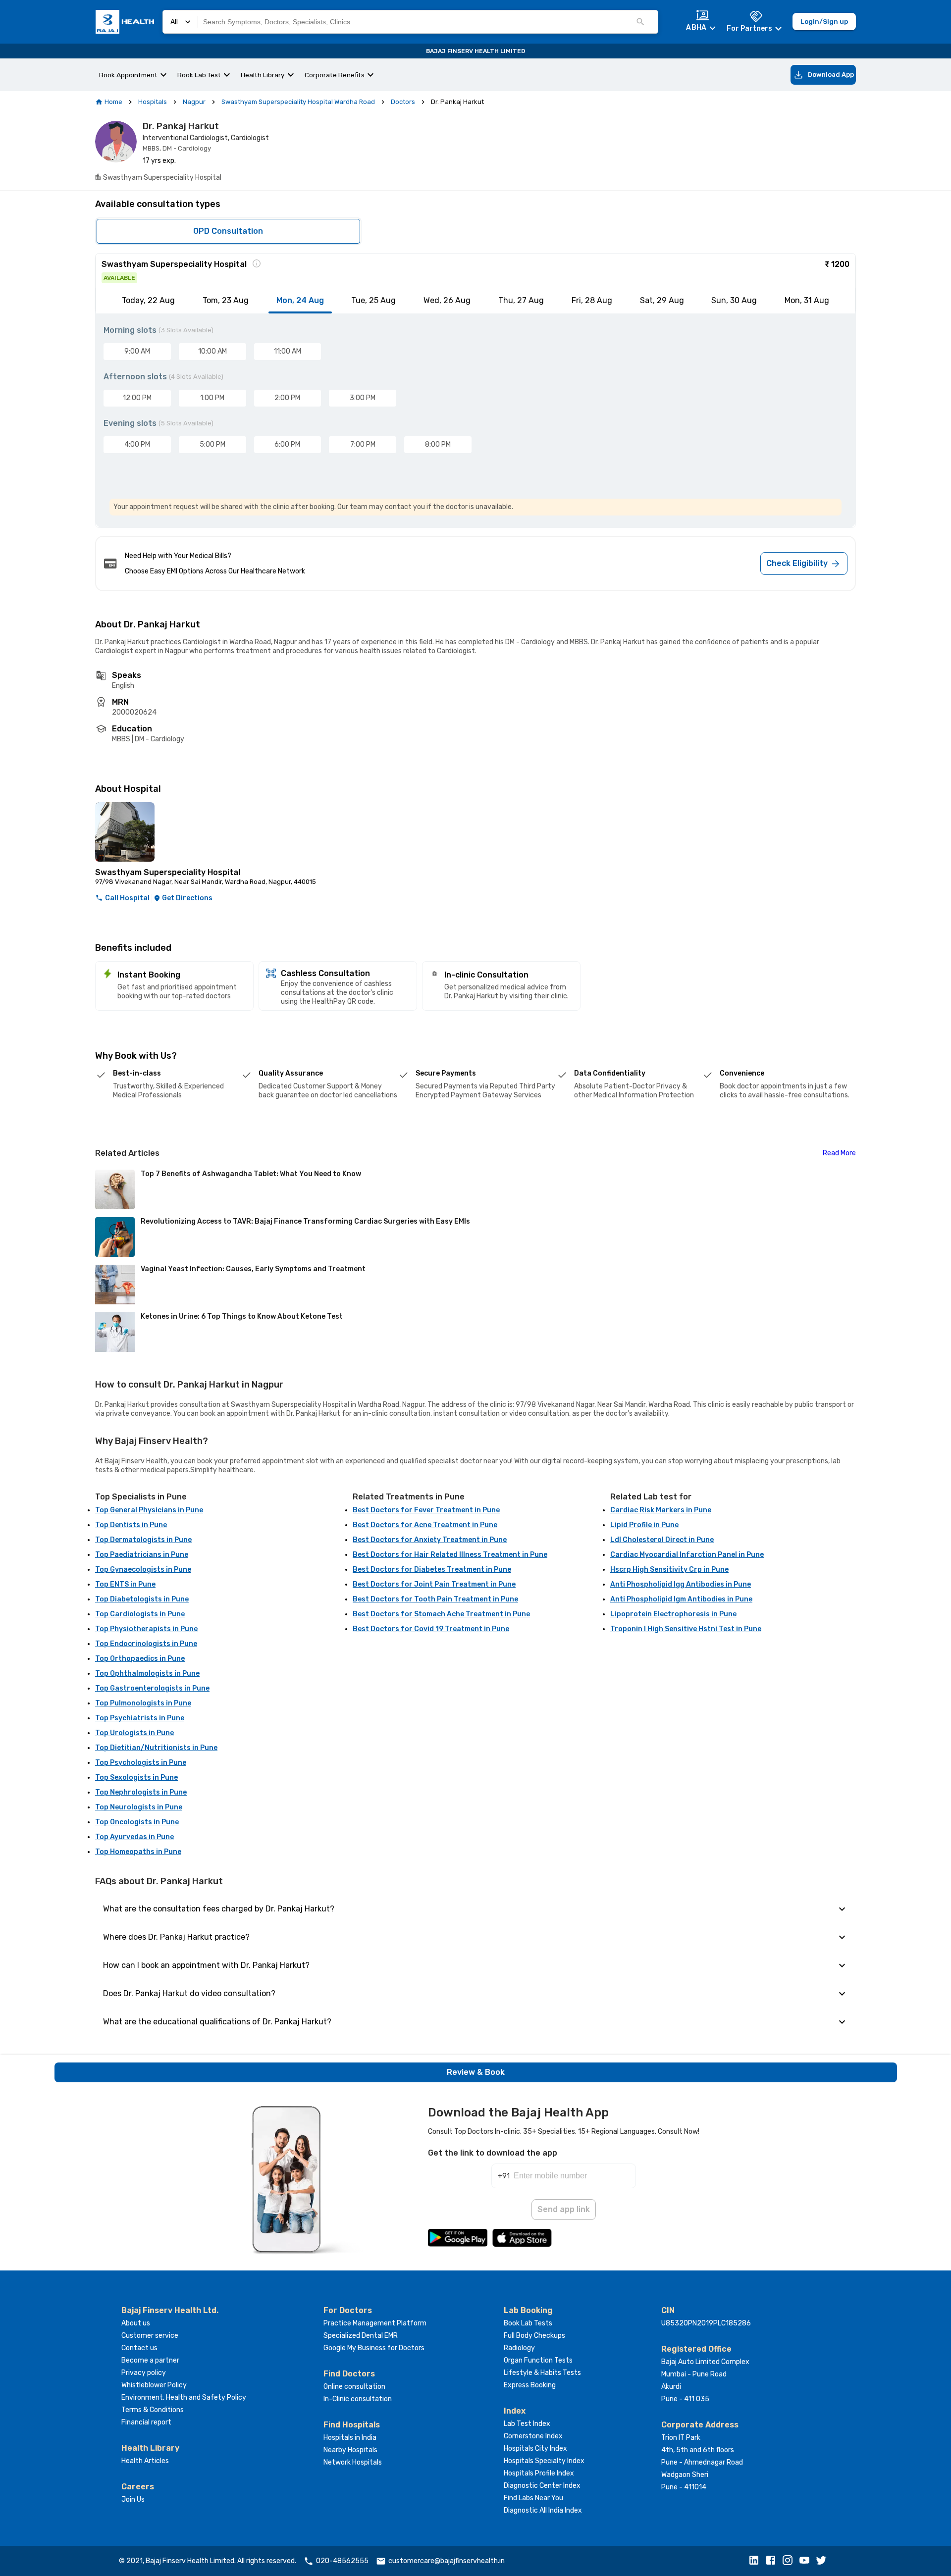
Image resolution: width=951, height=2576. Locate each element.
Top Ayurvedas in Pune (134, 1837)
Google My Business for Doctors (374, 2348)
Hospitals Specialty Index (544, 2461)
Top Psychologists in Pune (141, 1763)
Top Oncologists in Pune (137, 1822)
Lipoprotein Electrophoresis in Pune (673, 1614)
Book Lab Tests (528, 2323)
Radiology (519, 2348)
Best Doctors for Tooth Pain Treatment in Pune (435, 1599)
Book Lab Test (199, 75)
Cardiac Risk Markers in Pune (661, 1510)
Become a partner (150, 2360)
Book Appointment (128, 75)
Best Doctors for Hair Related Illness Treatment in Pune (450, 1555)
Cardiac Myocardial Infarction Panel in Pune (687, 1555)
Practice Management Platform (375, 2323)
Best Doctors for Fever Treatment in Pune (426, 1510)
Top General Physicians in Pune (149, 1510)
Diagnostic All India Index (543, 2510)
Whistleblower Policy (154, 2385)
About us (136, 2323)
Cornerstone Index (533, 2436)
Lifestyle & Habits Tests (542, 2373)
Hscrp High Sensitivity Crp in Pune (669, 1570)
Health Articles (145, 2461)
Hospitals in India (350, 2438)
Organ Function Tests (538, 2360)
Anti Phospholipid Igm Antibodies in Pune (681, 1599)
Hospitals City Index (535, 2448)
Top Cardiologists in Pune (140, 1614)
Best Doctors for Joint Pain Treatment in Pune (434, 1584)
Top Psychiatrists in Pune (140, 1718)
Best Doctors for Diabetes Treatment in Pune (432, 1570)
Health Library (263, 75)
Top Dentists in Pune (131, 1525)
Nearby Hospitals (350, 2450)
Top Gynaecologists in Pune (143, 1570)
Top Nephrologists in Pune (141, 1792)
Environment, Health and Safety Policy (184, 2397)
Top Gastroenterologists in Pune (152, 1688)
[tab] (148, 301)
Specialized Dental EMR (361, 2336)
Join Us (133, 2499)
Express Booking (530, 2385)
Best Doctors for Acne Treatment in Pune (425, 1525)
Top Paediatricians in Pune (142, 1555)
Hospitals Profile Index (539, 2473)
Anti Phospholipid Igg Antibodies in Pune (681, 1584)
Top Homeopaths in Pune (138, 1852)
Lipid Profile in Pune (644, 1525)
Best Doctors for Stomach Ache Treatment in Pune (441, 1614)
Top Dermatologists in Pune (143, 1540)
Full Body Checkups (534, 2336)
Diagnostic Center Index (542, 2486)
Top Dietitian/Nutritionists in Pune (156, 1748)
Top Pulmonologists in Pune (143, 1703)
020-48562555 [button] (342, 2561)
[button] (756, 2561)
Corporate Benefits (335, 75)
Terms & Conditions (153, 2410)
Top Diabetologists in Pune (142, 1599)
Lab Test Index (527, 2424)
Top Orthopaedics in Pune (140, 1659)
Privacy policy (144, 2373)
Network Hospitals (353, 2462)
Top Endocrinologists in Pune (146, 1644)
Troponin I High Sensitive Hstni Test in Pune (686, 1629)
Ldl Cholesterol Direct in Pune (662, 1540)
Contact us (139, 2348)
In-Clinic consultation (358, 2399)
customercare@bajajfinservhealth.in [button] (447, 2561)
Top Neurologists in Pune (139, 1807)
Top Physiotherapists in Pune (146, 1629)
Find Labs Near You (533, 2498)
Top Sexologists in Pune (136, 1777)
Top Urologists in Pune (134, 1733)
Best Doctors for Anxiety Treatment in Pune (430, 1540)
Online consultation (354, 2387)
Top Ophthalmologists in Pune (147, 1674)
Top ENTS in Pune (125, 1584)
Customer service (150, 2336)
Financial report (146, 2422)
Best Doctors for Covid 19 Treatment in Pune (431, 1629)
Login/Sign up (824, 21)
